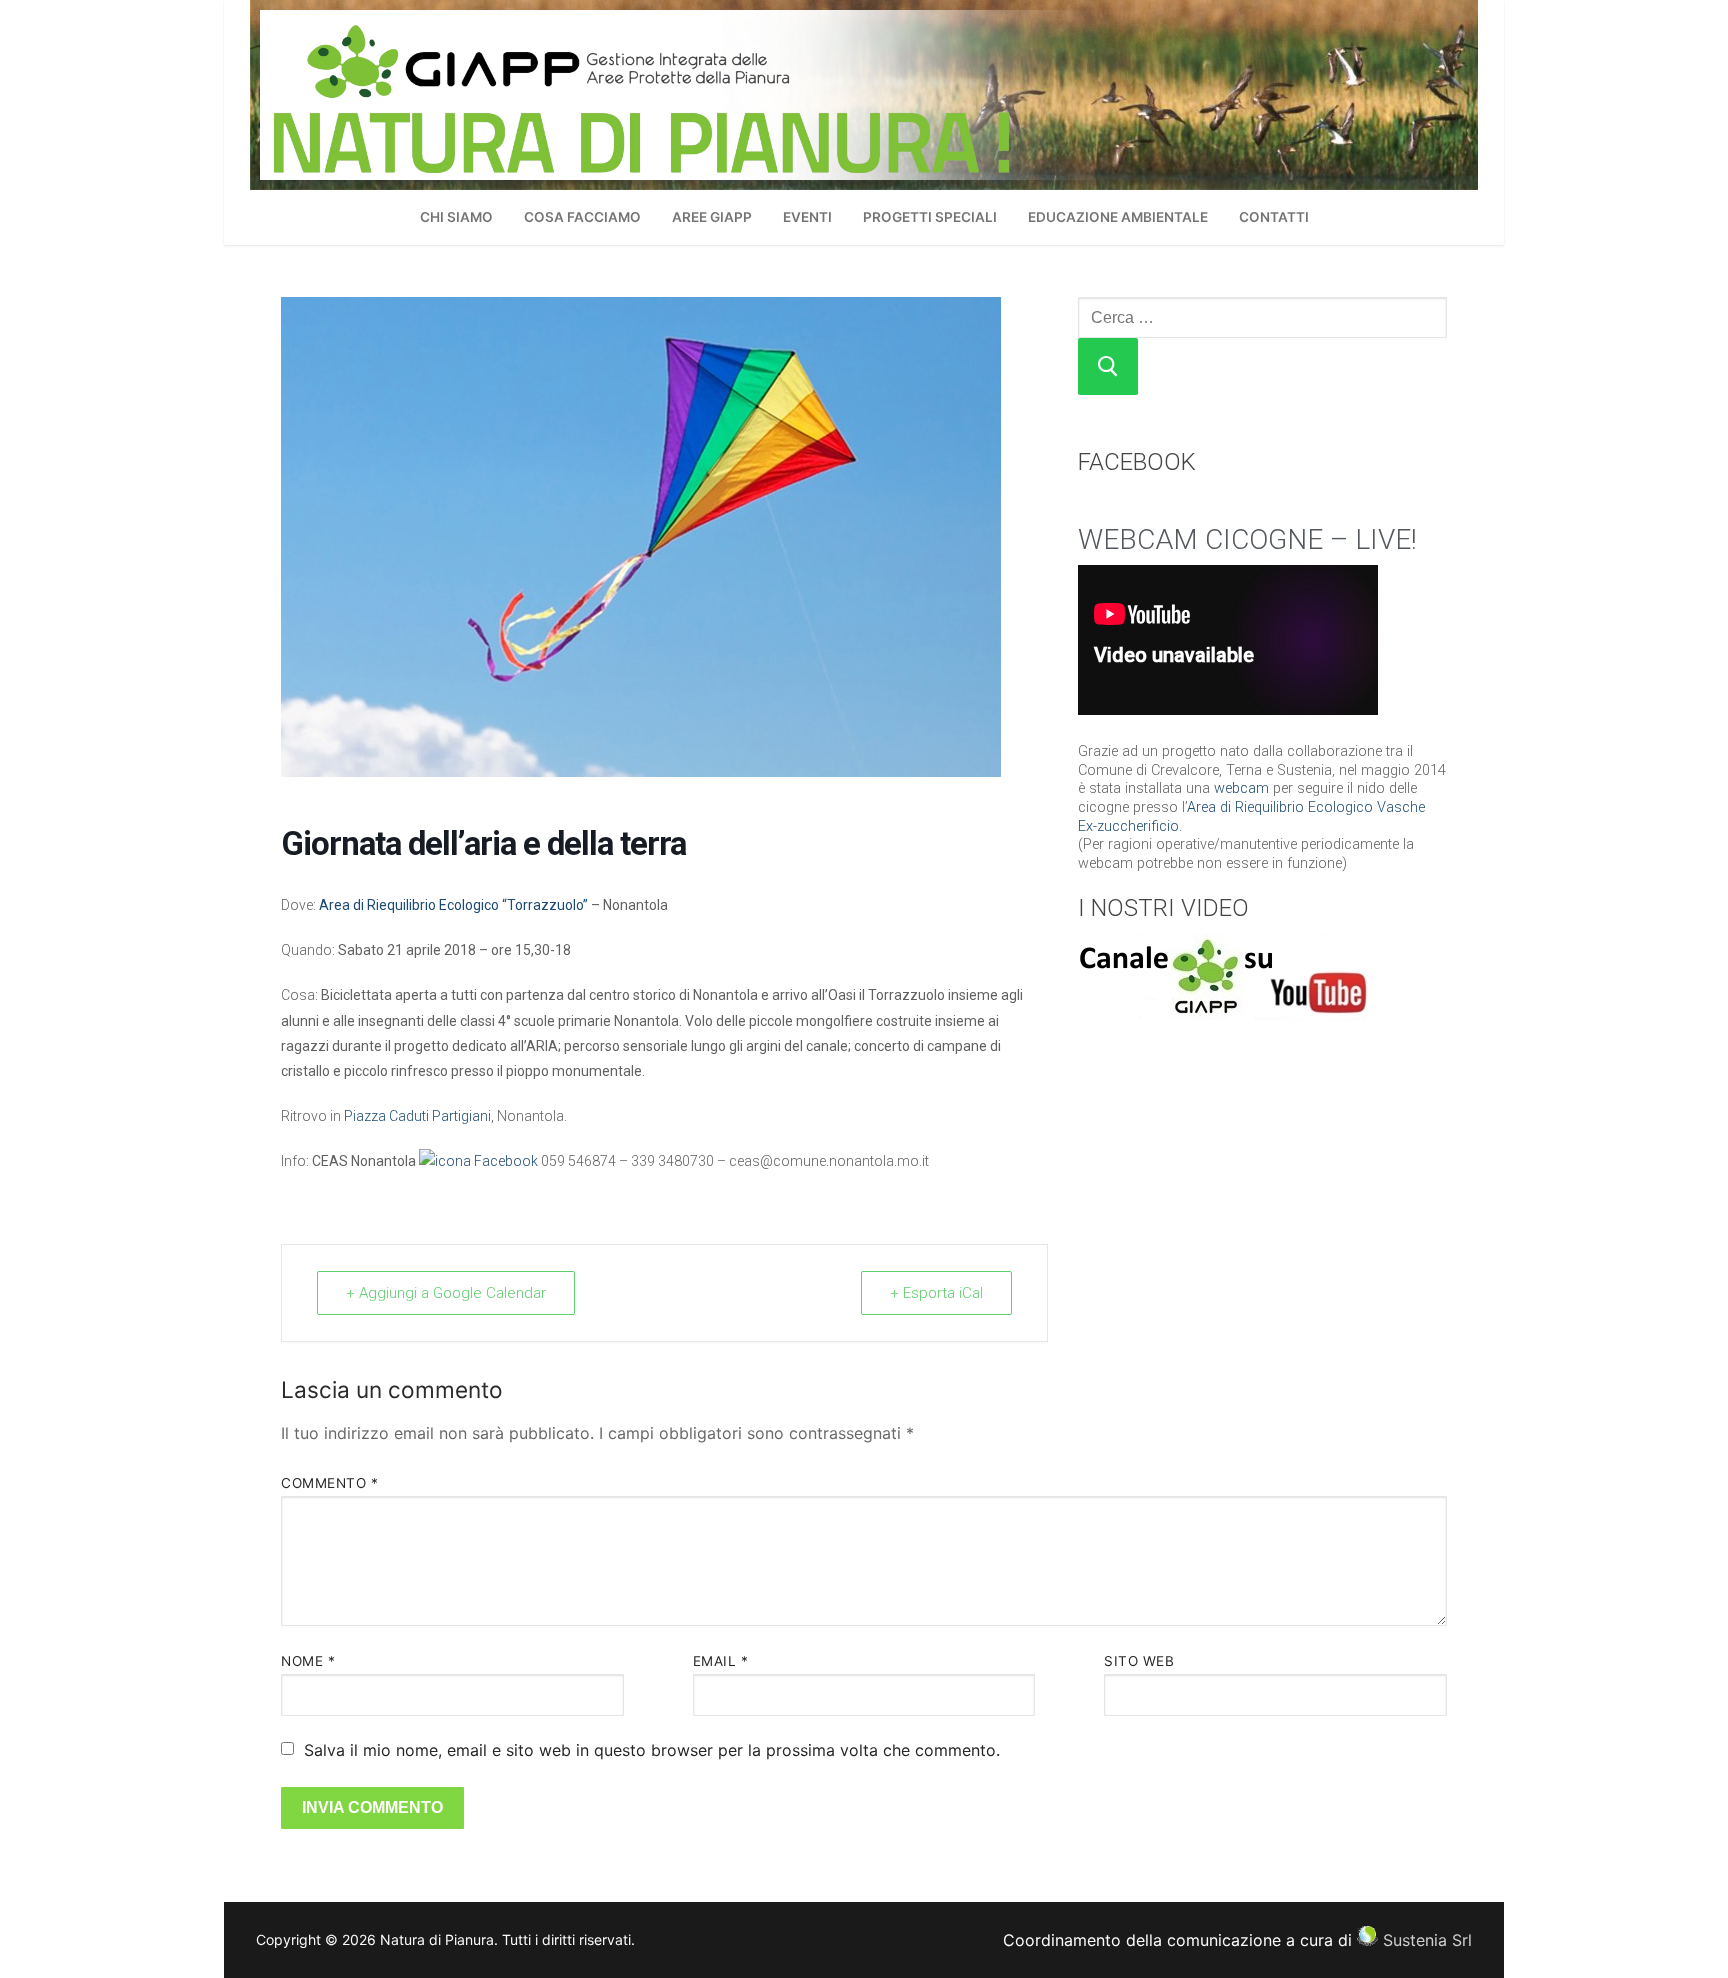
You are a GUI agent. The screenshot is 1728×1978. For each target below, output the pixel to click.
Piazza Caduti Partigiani (417, 1116)
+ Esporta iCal (936, 1293)
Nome (308, 1661)
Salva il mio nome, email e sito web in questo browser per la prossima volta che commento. (652, 1750)
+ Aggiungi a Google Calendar (446, 1293)
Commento (329, 1483)
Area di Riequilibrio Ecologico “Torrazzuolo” (453, 905)
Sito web (1139, 1661)
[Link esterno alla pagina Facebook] (478, 1161)
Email (721, 1661)
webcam (1241, 788)
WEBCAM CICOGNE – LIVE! (1247, 539)
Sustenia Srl (1427, 1940)
